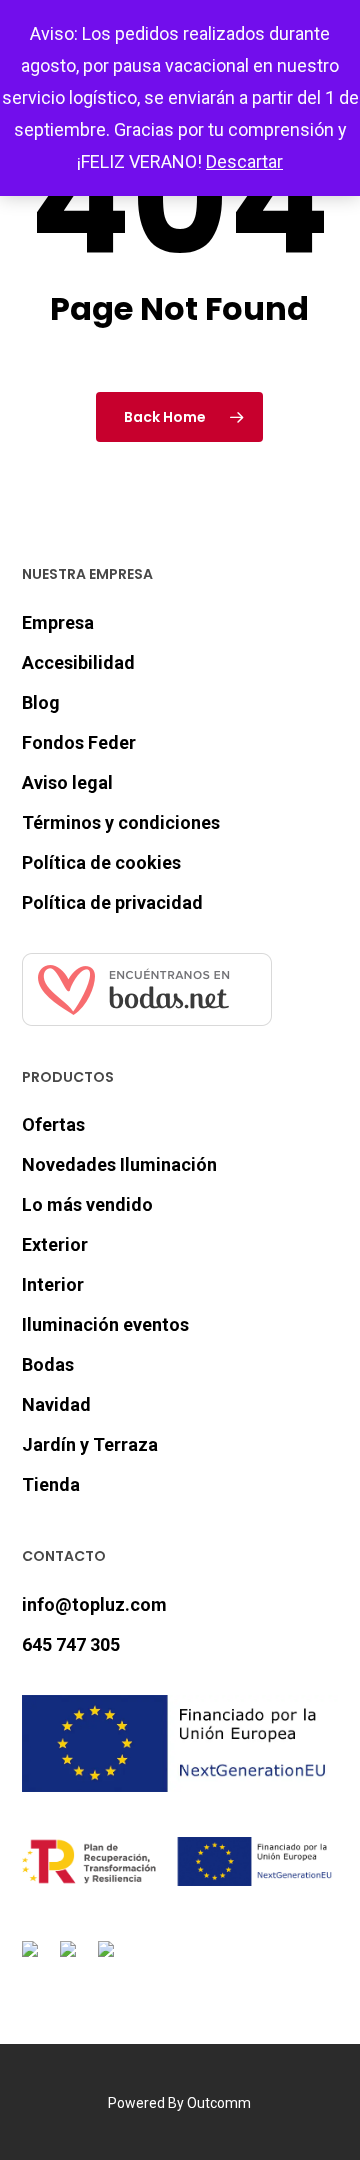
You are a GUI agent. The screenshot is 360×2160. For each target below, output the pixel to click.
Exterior (55, 1244)
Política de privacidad (112, 902)
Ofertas (53, 1124)
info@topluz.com (94, 1604)
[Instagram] (72, 1960)
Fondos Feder (79, 742)
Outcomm (219, 2103)
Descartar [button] (244, 161)
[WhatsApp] (110, 1960)
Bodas (48, 1364)
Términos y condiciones (121, 822)
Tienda (51, 1484)
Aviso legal (67, 782)
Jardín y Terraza (90, 1444)
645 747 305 (71, 1644)
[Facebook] (34, 1960)
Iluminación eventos (105, 1324)
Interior (53, 1284)
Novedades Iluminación (119, 1164)
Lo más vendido (87, 1204)
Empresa (58, 622)
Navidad (56, 1404)
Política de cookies (101, 862)
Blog (41, 702)
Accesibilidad (78, 662)
